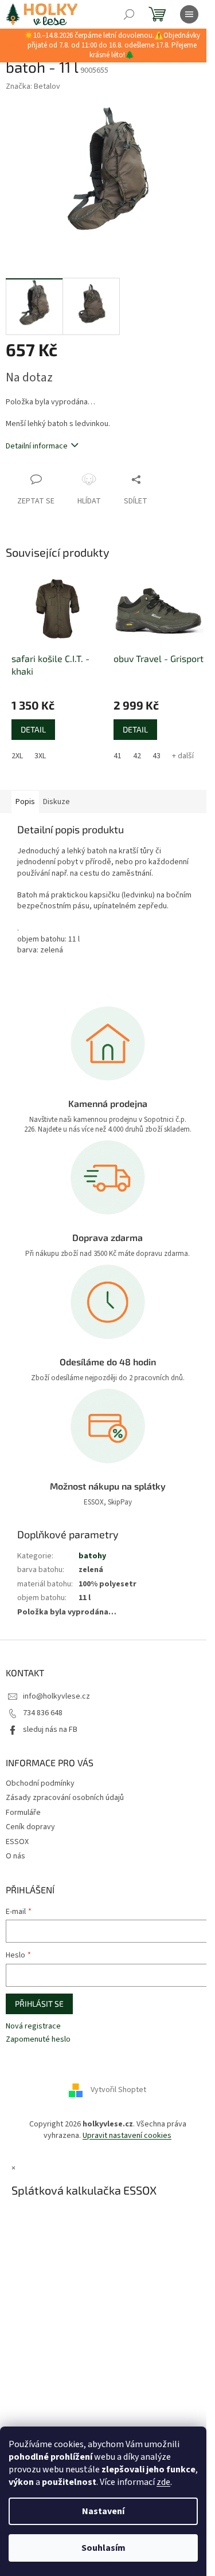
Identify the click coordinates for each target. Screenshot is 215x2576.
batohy (92, 1556)
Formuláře (23, 1813)
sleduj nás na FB (50, 1730)
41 (118, 756)
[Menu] (189, 14)
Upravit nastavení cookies (127, 2136)
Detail (33, 729)
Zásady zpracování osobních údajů (65, 1798)
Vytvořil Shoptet (118, 2090)
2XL (17, 756)
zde (163, 2482)
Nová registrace (33, 2026)
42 (137, 756)
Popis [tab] (25, 802)
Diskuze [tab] (56, 802)
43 (157, 756)
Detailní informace (37, 446)
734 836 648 (43, 1713)
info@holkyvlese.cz (56, 1696)
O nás (15, 1856)
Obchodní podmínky (40, 1783)
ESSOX (17, 1842)
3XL (40, 756)
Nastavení (103, 2511)
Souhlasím (103, 2548)
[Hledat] (129, 14)
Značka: (33, 86)
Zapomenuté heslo (38, 2040)
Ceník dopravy (30, 1827)
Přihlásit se (39, 2004)
